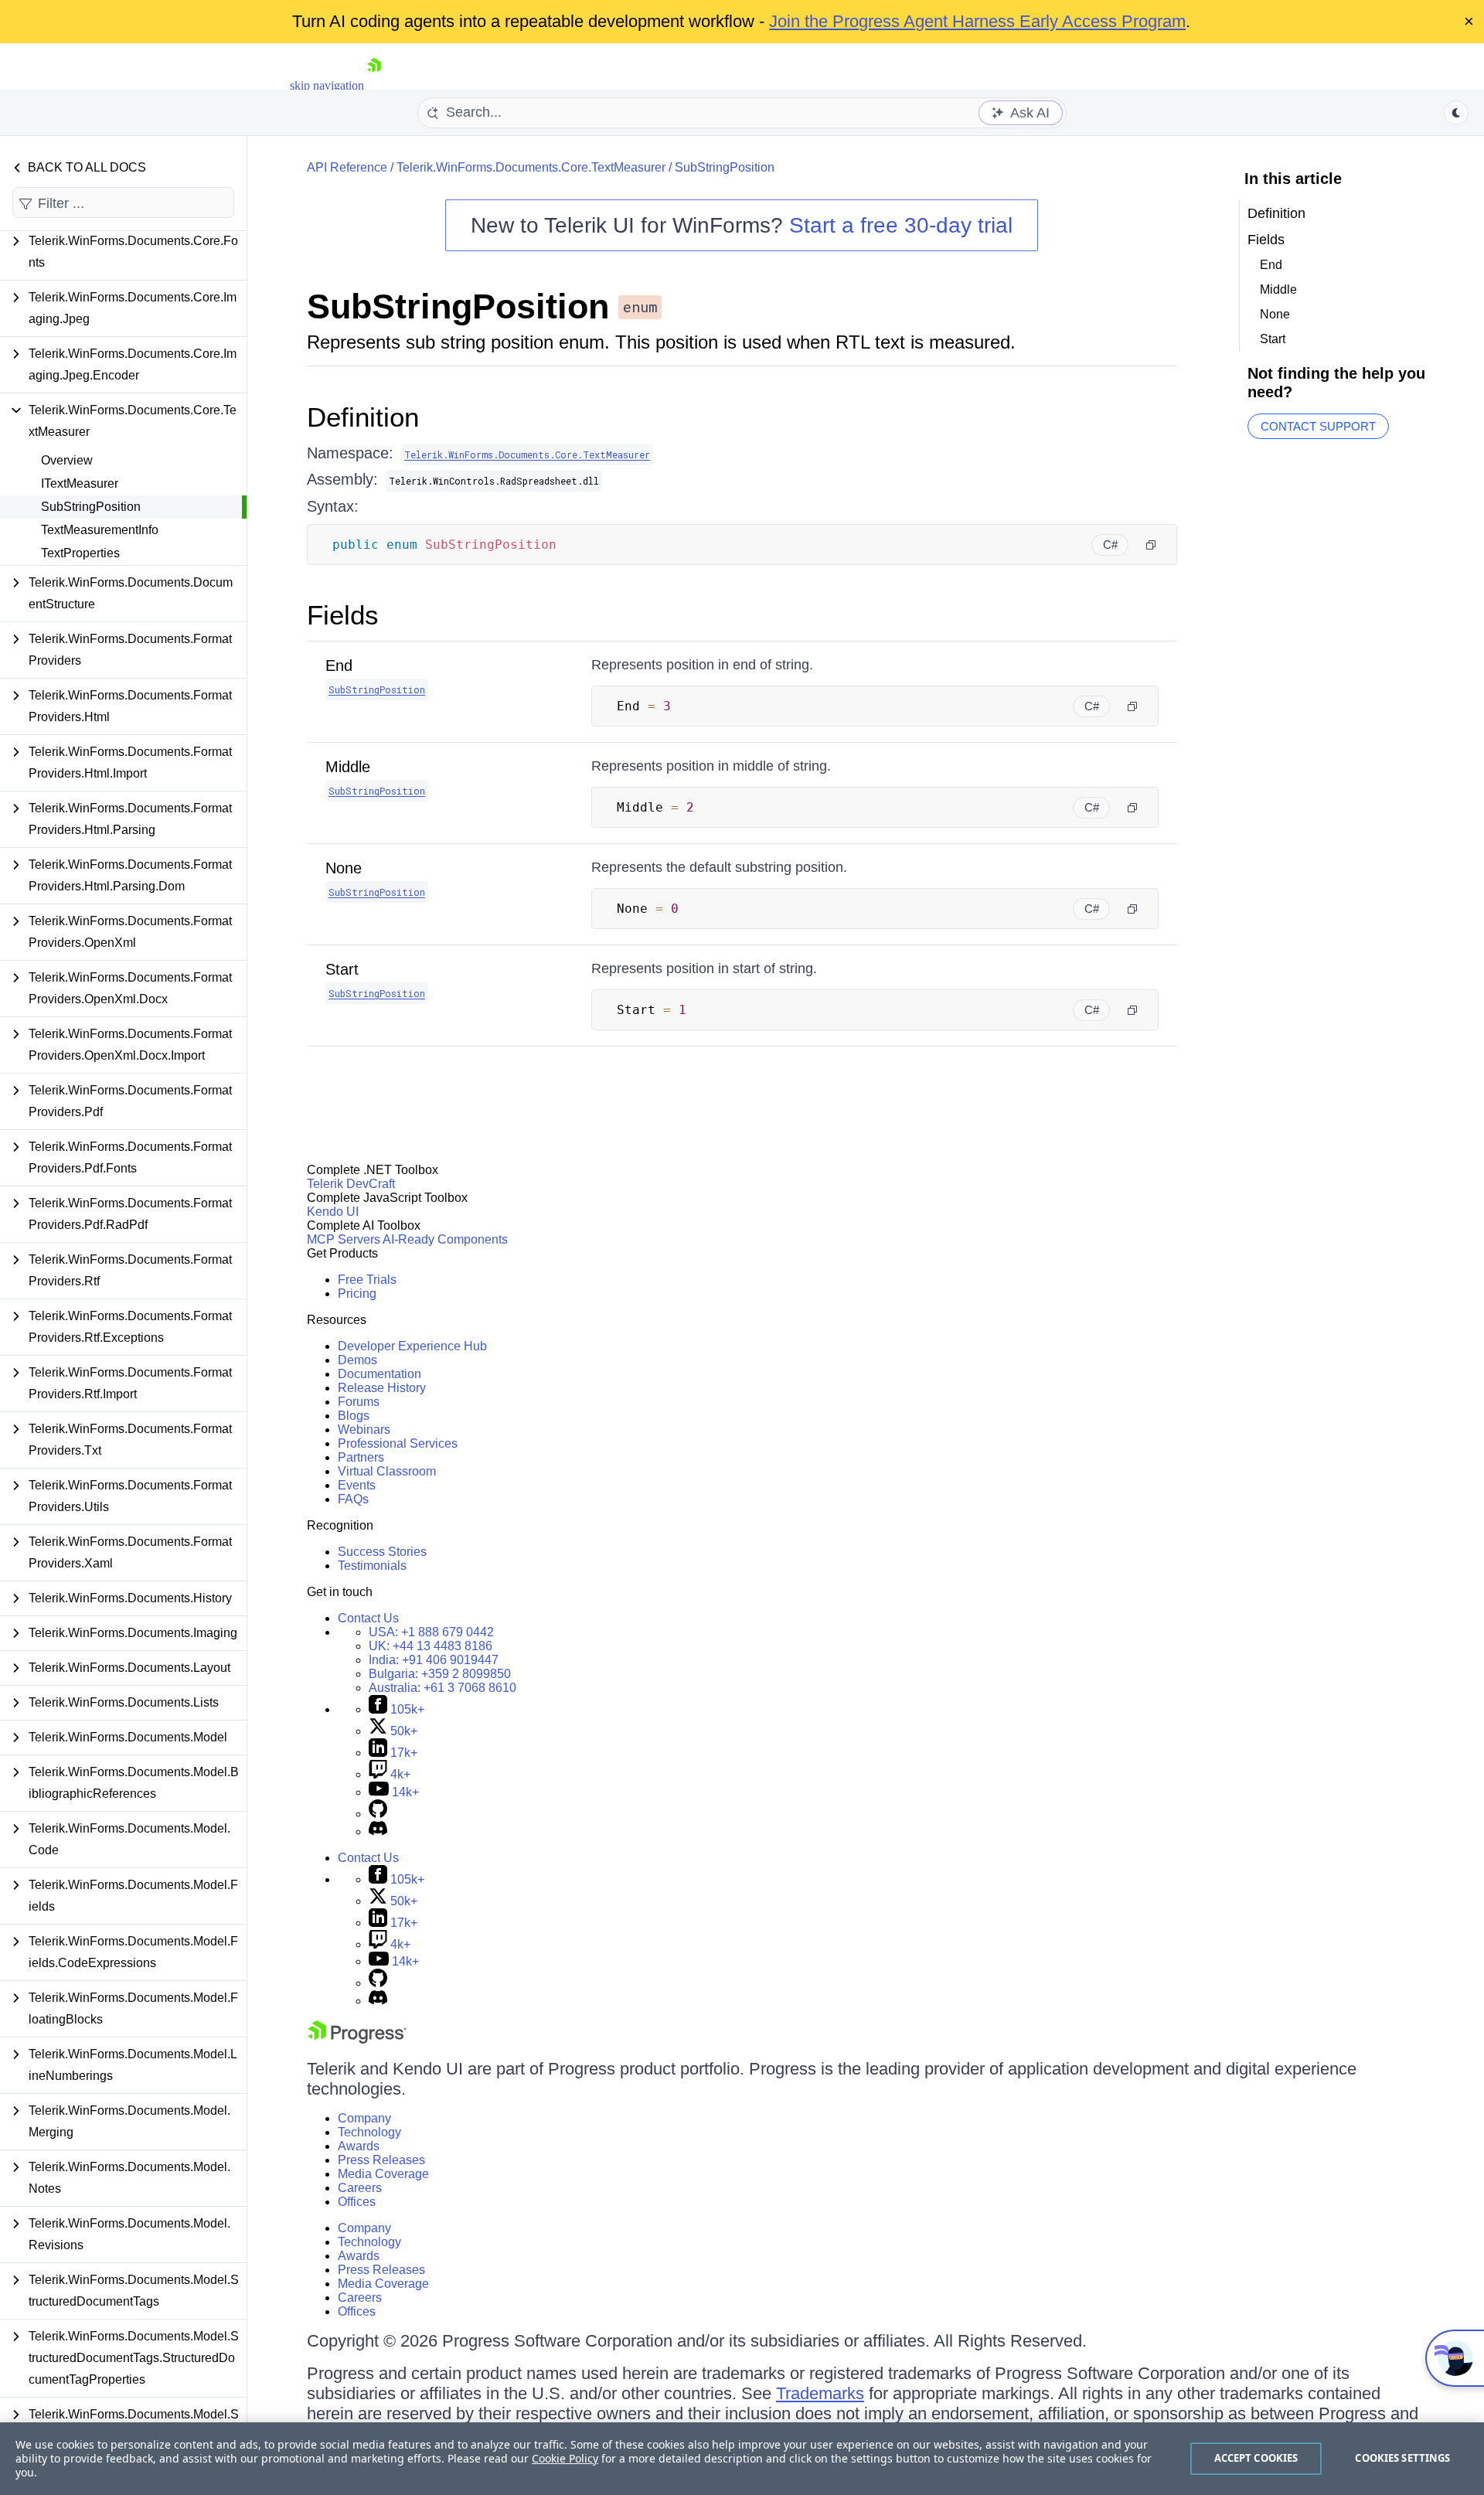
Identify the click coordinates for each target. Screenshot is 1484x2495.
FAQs (353, 1499)
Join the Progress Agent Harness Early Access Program (977, 21)
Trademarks (820, 2393)
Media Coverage (383, 2174)
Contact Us (368, 1618)
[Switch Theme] (1456, 113)
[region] (742, 2459)
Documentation (380, 1374)
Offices (357, 2202)
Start (342, 969)
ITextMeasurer (80, 483)
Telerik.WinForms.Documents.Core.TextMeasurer (531, 167)
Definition (363, 417)
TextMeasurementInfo (100, 530)
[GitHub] (378, 1814)
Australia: (442, 1688)
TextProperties (80, 553)
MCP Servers (344, 1239)
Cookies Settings (1402, 2458)
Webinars (364, 1430)
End (339, 665)
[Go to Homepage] (374, 85)
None (344, 868)
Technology (369, 2132)
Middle (348, 767)
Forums (359, 1402)
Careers (360, 2188)
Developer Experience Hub (412, 1346)
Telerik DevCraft (351, 1184)
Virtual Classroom (387, 1471)
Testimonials (372, 1566)
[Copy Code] (1151, 545)
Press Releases (381, 2160)
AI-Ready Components (445, 1239)
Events (357, 1485)
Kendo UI (333, 1212)
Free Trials (367, 1280)
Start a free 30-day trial (901, 225)
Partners (361, 1457)
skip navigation (327, 85)
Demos (357, 1360)
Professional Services (398, 1443)
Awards (359, 2146)
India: (434, 1660)
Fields (343, 615)
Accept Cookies (1256, 2458)
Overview (67, 460)
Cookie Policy (565, 2458)
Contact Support (1318, 426)
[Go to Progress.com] (357, 2039)
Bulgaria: (440, 1674)
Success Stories (382, 1552)
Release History (382, 1388)
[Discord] (378, 1831)
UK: (431, 1646)
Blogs (354, 1416)
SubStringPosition (91, 507)
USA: (431, 1632)
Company (364, 2118)
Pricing (357, 1293)
